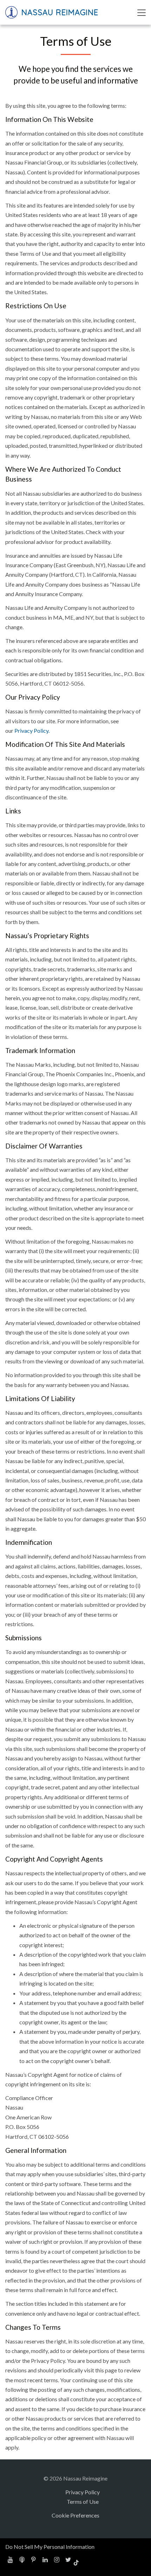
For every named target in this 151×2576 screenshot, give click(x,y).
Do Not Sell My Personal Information (50, 2547)
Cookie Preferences (75, 2515)
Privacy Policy (83, 2492)
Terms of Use (83, 2501)
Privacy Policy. (32, 730)
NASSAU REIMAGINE (59, 12)
